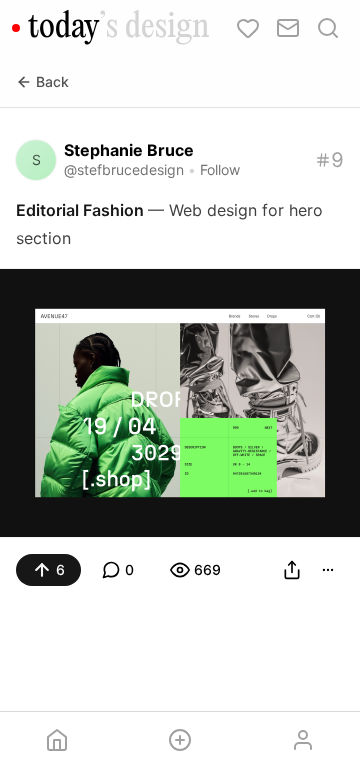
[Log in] (302, 740)
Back (52, 81)
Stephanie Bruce (129, 150)
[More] (328, 570)
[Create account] (180, 740)
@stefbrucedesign (124, 169)
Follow (220, 169)
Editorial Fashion (82, 210)
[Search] (328, 28)
